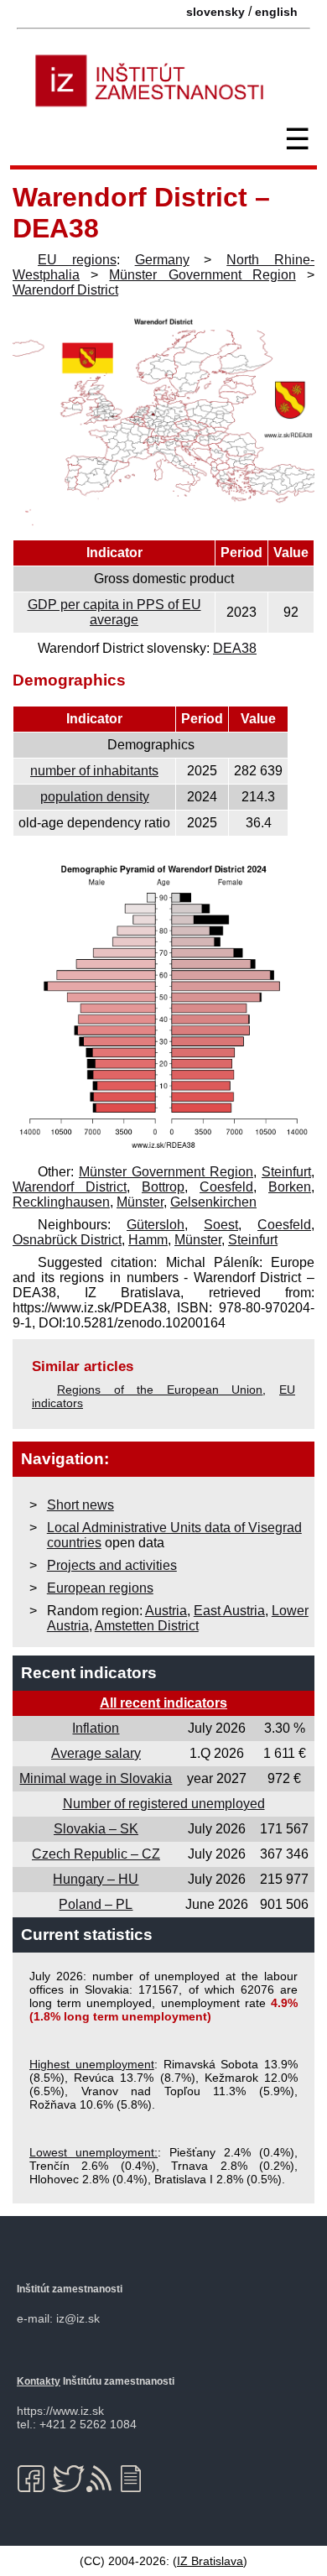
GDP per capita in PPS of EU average (114, 612)
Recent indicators (89, 1673)
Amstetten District (147, 1626)
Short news (80, 1505)
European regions (100, 1588)
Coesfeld (226, 1187)
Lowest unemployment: (93, 2152)
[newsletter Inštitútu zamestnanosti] (137, 2479)
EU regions (77, 260)
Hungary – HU (96, 1879)
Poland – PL (96, 1904)
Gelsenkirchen (213, 1202)
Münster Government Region (202, 275)
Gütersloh (156, 1225)
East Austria (229, 1611)
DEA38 (235, 648)
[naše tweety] (68, 2479)
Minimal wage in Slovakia (96, 1778)
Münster (140, 1202)
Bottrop (163, 1187)
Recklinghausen (61, 1202)
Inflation (96, 1728)
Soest (221, 1225)
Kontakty (39, 2381)
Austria (166, 1611)
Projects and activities (112, 1565)
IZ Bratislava (210, 2561)
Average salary (96, 1753)
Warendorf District (65, 290)
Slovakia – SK (96, 1829)
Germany (162, 260)
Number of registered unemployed (164, 1804)
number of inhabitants (94, 771)
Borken (290, 1187)
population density (95, 797)
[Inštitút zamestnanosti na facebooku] (34, 2479)
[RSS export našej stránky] (103, 2479)
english (276, 12)
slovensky (215, 12)
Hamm (148, 1240)
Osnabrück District (67, 1240)
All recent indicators (163, 1703)
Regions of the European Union (160, 1390)
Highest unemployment (92, 2064)
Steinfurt (286, 1172)
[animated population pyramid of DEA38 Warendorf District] (163, 1149)
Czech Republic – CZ (96, 1854)
